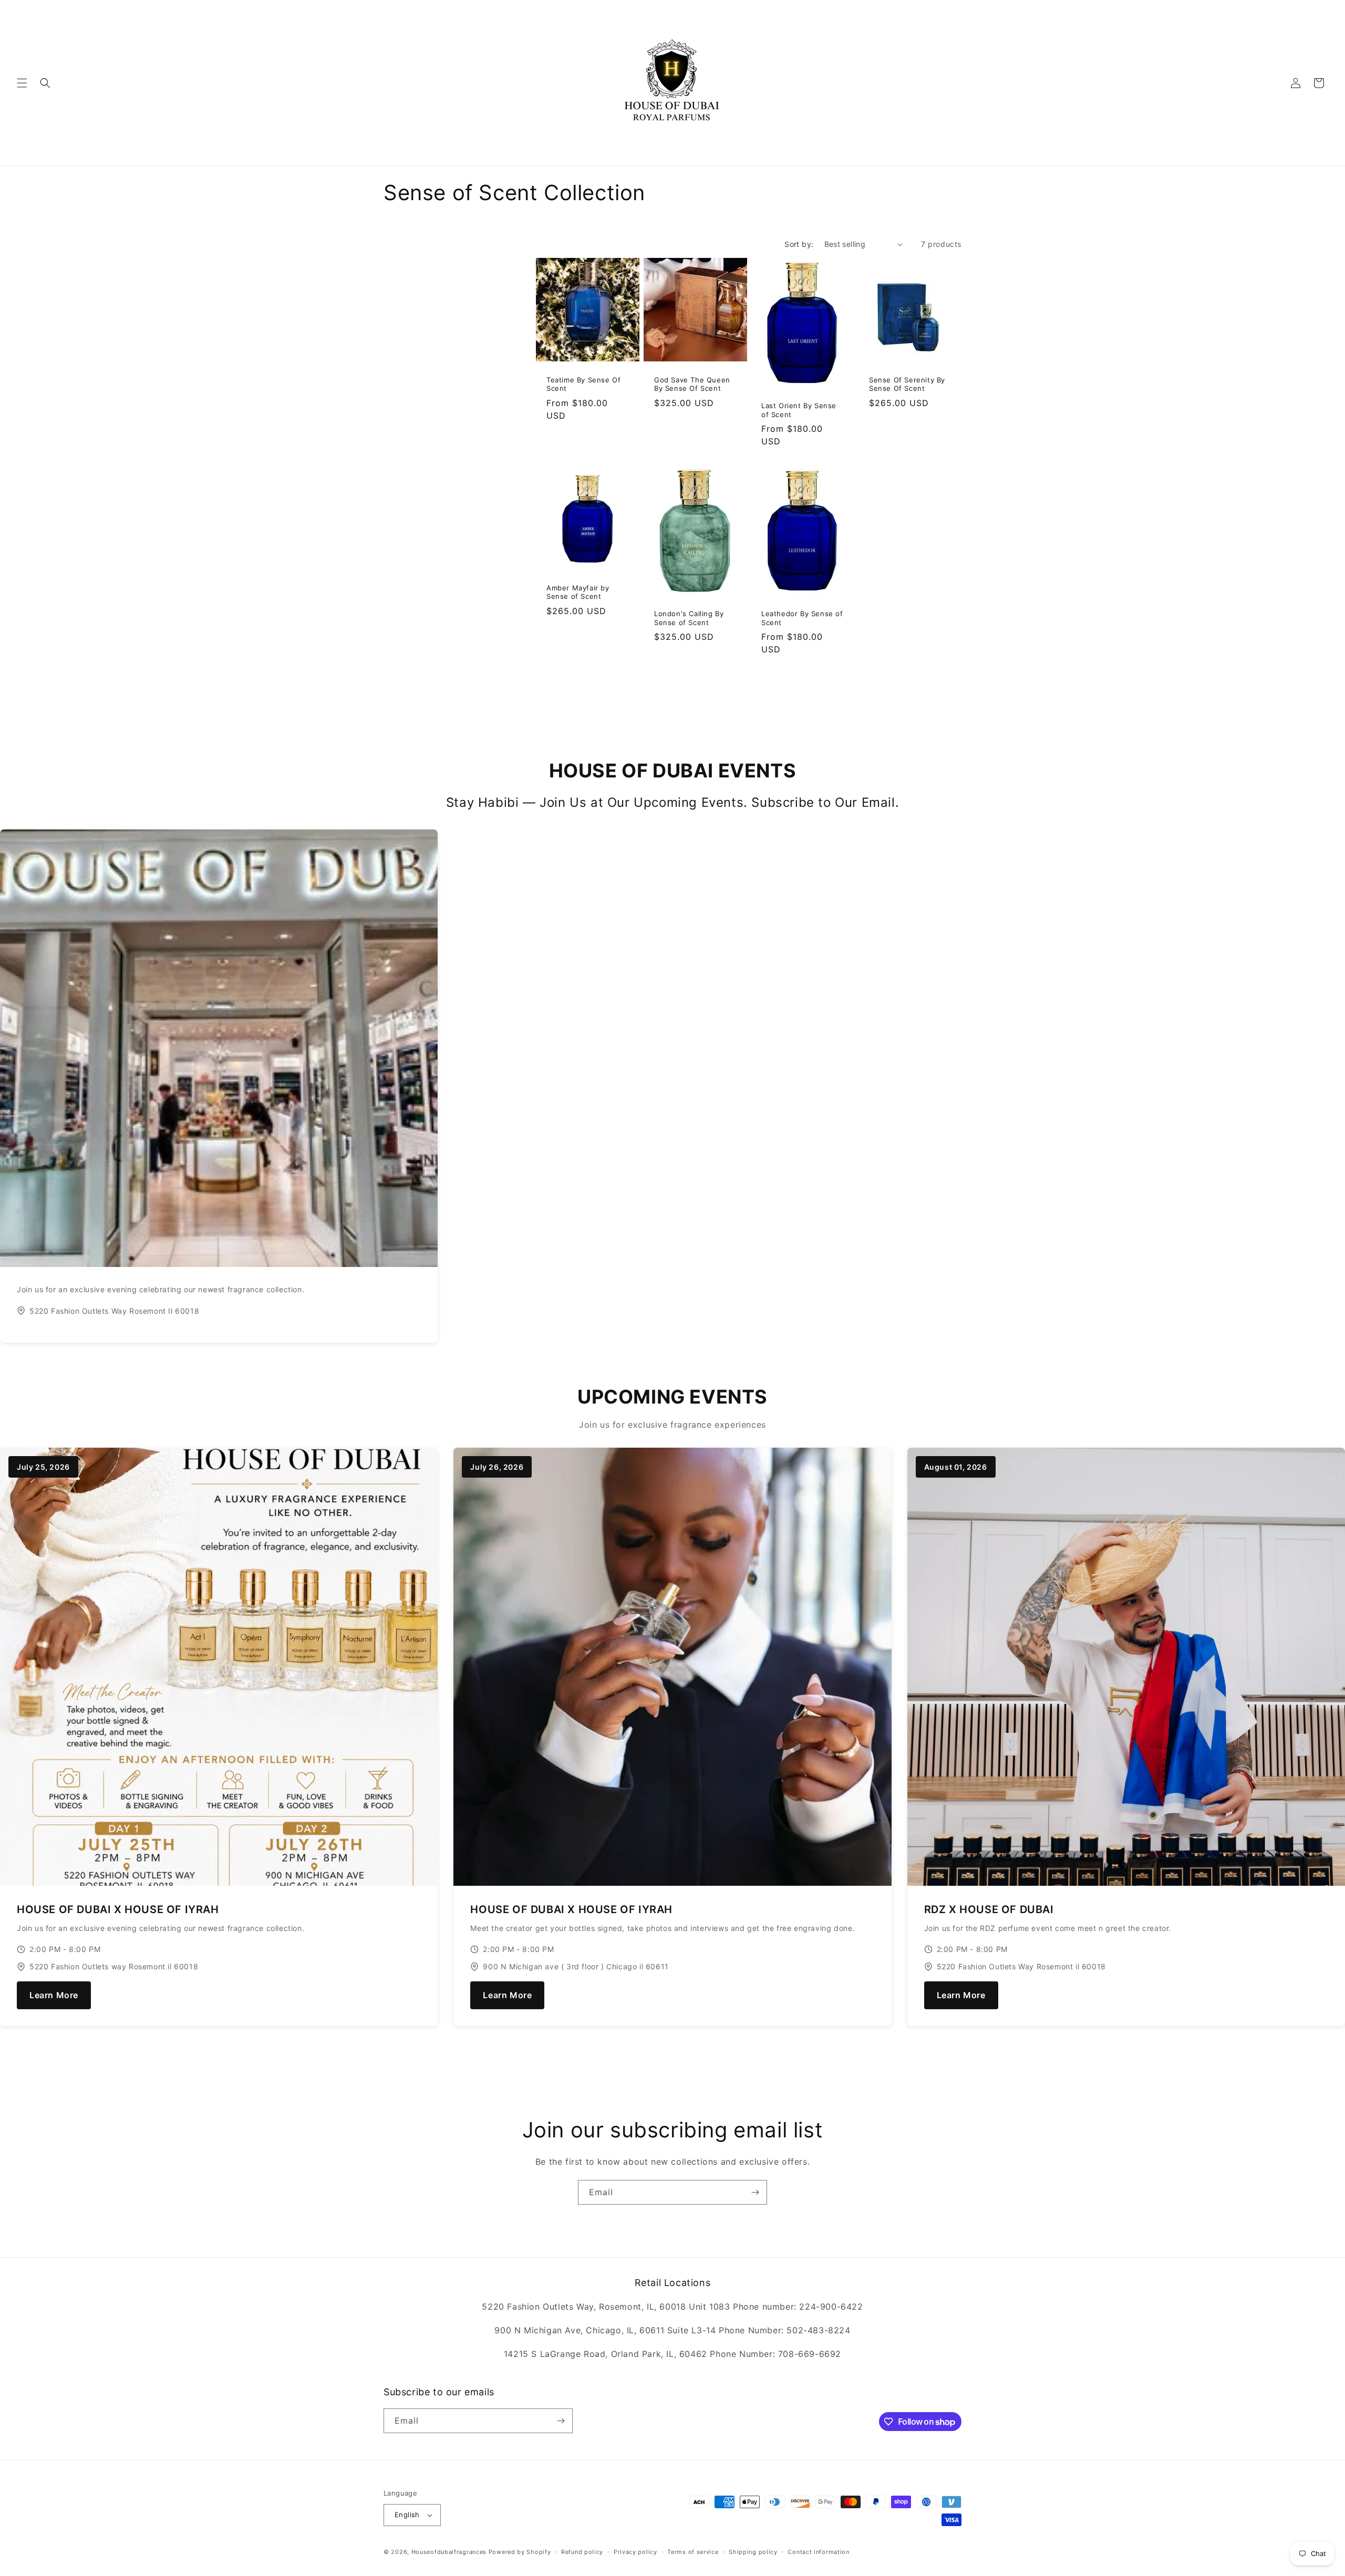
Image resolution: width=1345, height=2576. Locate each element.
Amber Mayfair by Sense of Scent (578, 592)
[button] (22, 83)
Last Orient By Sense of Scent (799, 410)
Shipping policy (753, 2552)
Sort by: (799, 244)
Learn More (54, 1995)
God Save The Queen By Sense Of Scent (692, 384)
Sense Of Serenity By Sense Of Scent (907, 384)
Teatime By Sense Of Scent (583, 384)
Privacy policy (635, 2552)
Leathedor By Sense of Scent (802, 618)
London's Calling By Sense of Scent (689, 618)
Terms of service (693, 2552)
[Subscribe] (755, 2192)
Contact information (818, 2552)
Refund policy (582, 2552)
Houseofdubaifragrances (449, 2552)
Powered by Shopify (520, 2552)
